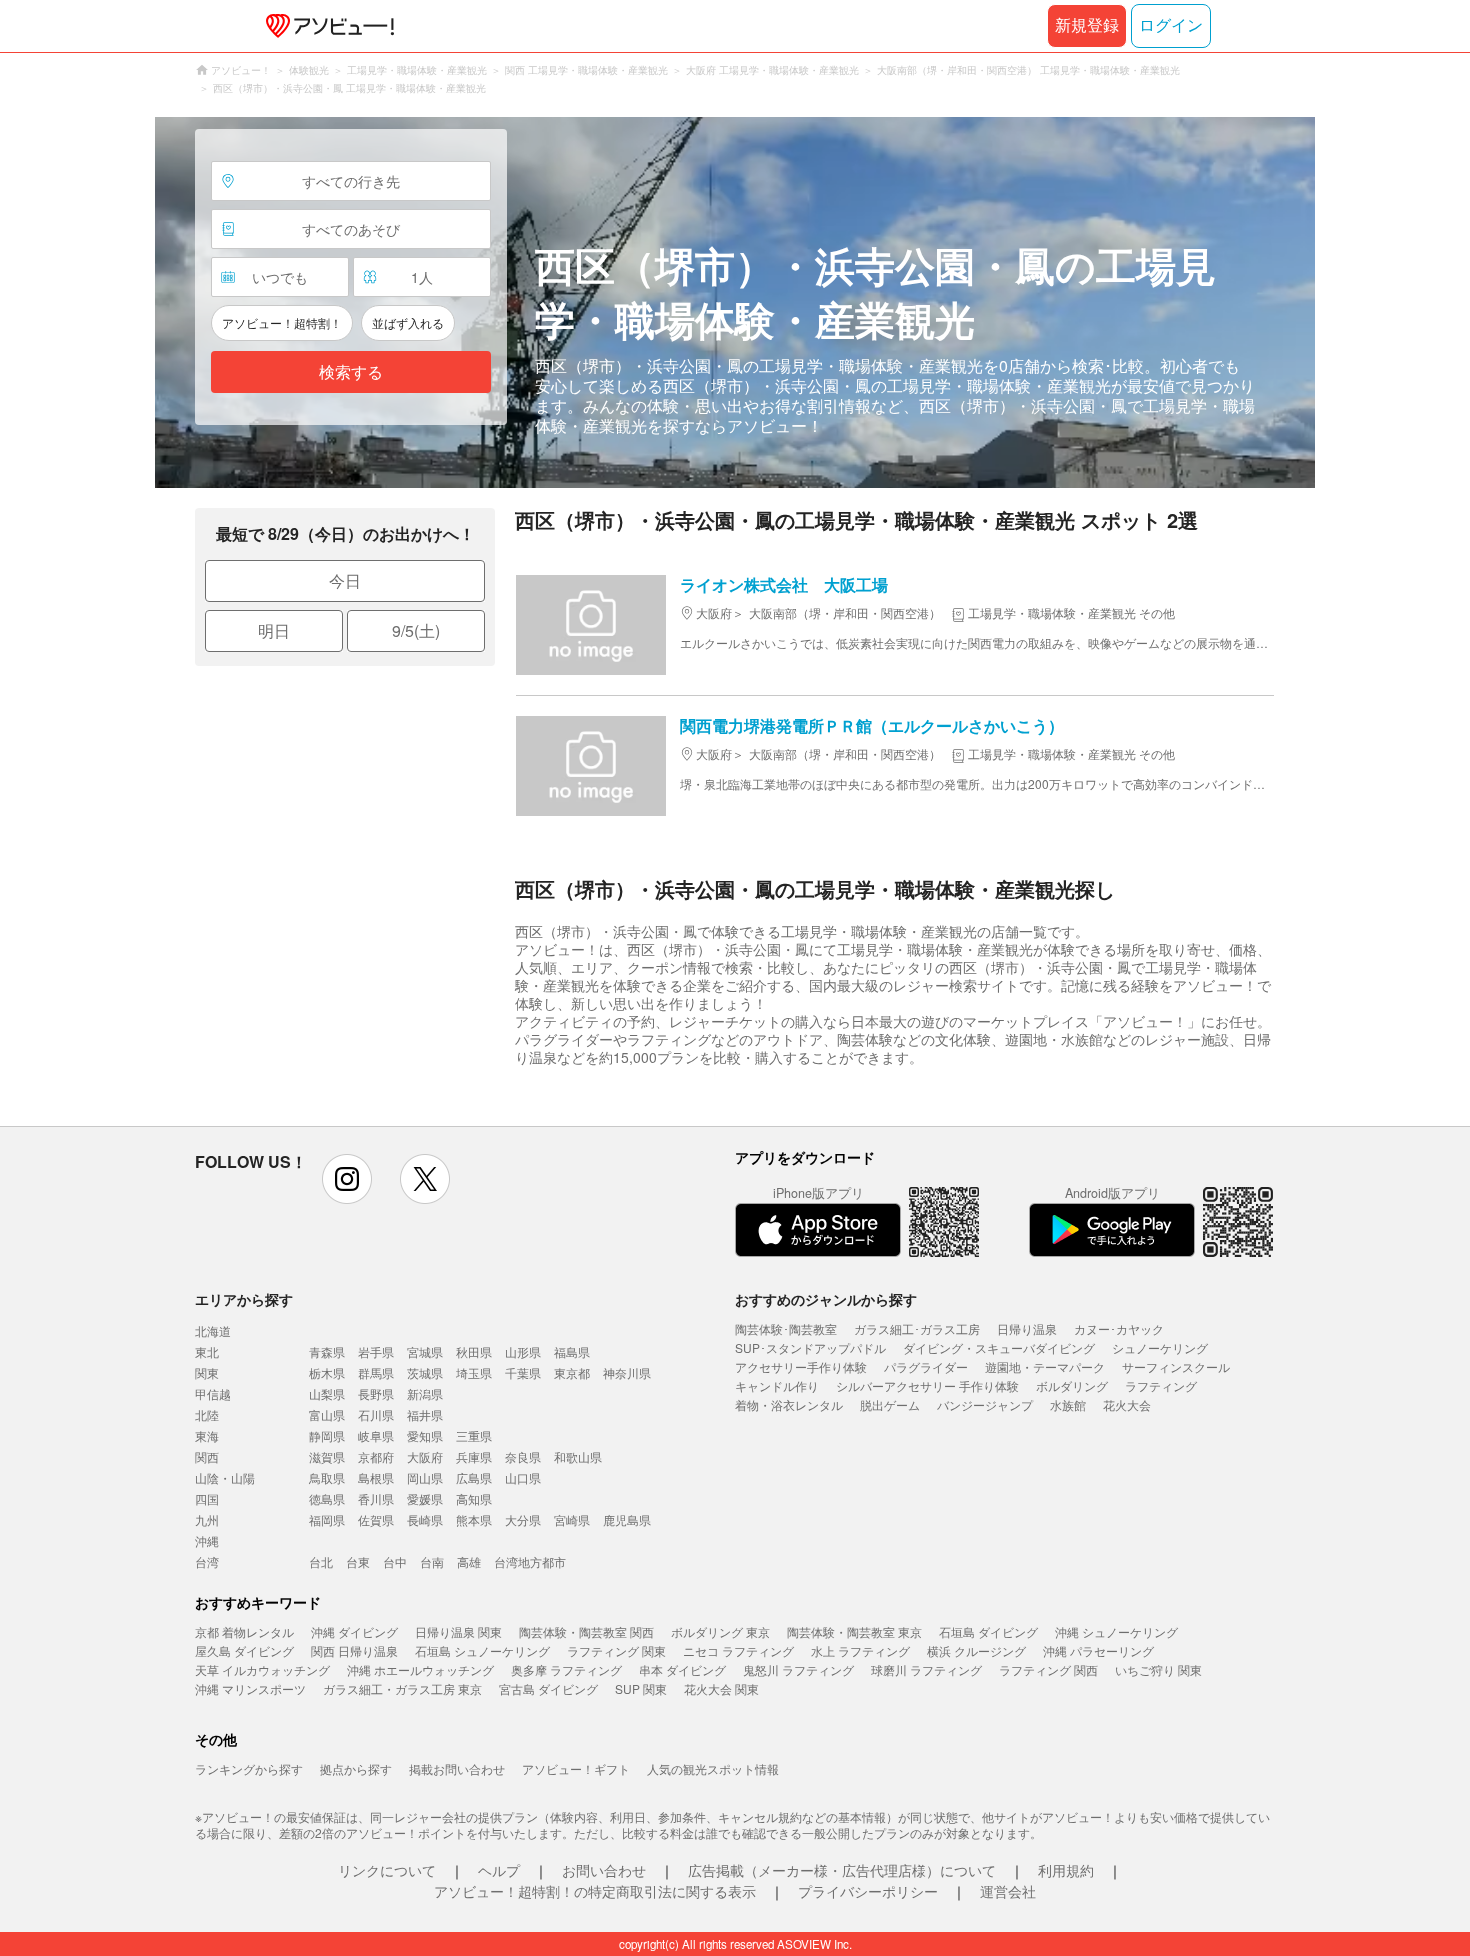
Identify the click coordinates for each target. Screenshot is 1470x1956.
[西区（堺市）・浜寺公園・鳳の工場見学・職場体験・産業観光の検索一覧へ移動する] (735, 302)
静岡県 (327, 1435)
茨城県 (425, 1372)
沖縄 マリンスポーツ (250, 1688)
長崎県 (425, 1519)
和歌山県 (578, 1456)
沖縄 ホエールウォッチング (420, 1669)
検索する (351, 372)
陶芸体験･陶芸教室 (786, 1328)
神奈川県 (627, 1372)
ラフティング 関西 (1048, 1669)
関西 (207, 1456)
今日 (345, 580)
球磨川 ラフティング (926, 1669)
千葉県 (523, 1372)
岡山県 (425, 1477)
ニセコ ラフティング (738, 1650)
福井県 (425, 1414)
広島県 (474, 1477)
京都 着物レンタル (244, 1631)
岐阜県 (376, 1435)
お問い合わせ (604, 1870)
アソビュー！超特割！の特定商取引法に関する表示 (595, 1891)
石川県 (376, 1414)
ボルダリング (1072, 1385)
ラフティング (1161, 1385)
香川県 (376, 1498)
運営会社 (1008, 1891)
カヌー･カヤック (1119, 1328)
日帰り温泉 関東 (458, 1631)
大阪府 (425, 1456)
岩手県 (376, 1351)
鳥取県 (327, 1477)
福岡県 (327, 1519)
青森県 (327, 1351)
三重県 (474, 1435)
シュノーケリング (1160, 1347)
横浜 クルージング (976, 1650)
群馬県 (376, 1372)
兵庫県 (474, 1456)
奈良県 (523, 1456)
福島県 (572, 1351)
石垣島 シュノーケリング (482, 1650)
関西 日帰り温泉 (354, 1650)
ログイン (1171, 25)
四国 (207, 1498)
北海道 (213, 1330)
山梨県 (327, 1393)
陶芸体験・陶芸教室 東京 (854, 1631)
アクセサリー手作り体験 (801, 1366)
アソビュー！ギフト (576, 1768)
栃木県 (327, 1372)
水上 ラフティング (860, 1650)
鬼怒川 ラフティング (798, 1669)
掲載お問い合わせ (457, 1768)
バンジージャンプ (985, 1404)
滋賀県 (327, 1456)
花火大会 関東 (721, 1688)
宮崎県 (572, 1519)
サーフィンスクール (1176, 1366)
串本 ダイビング (682, 1669)
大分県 (523, 1519)
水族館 (1068, 1404)
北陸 (207, 1414)
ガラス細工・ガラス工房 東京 (402, 1688)
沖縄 (207, 1540)
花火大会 (1127, 1404)
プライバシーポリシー (868, 1891)
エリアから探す (244, 1299)
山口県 (523, 1477)
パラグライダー (926, 1366)
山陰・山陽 (225, 1477)
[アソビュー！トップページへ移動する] (326, 26)
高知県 (474, 1498)
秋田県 (474, 1351)
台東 (358, 1561)
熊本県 (474, 1519)
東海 (207, 1435)
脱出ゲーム (890, 1404)
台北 (321, 1561)
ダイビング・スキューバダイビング (999, 1347)
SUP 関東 (641, 1688)
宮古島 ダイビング (548, 1688)
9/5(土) (416, 630)
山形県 (523, 1351)
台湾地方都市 (530, 1561)
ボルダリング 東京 (720, 1631)
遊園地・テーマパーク (1045, 1366)
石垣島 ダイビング (988, 1631)
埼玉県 (474, 1372)
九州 (207, 1519)
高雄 (469, 1561)
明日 (274, 630)
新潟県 (425, 1393)
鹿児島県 (627, 1519)
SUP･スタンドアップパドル (810, 1347)
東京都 (572, 1372)
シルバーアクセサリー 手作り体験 (927, 1385)
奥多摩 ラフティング (566, 1669)
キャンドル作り (777, 1385)
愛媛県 (425, 1498)
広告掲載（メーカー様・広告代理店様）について (842, 1870)
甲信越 (213, 1393)
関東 (207, 1372)
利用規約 (1066, 1870)
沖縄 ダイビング (354, 1631)
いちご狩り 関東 (1158, 1669)
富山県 (327, 1414)
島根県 (376, 1477)
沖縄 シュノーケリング (1116, 1631)
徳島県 (327, 1498)
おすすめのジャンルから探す (826, 1299)
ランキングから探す (249, 1768)
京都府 (376, 1456)
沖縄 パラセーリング (1098, 1650)
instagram (347, 1179)
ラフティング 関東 (616, 1650)
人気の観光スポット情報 (713, 1768)
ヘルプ (499, 1870)
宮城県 (425, 1351)
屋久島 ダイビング (244, 1650)
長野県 (376, 1393)
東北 (207, 1351)
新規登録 (1087, 25)
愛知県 (425, 1435)
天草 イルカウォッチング (262, 1669)
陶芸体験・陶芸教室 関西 (586, 1631)
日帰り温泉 (1027, 1328)
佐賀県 (376, 1519)
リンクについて (387, 1870)
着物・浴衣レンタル (789, 1404)
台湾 (207, 1561)
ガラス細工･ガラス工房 (917, 1328)
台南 (432, 1561)
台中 (395, 1561)
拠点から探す (356, 1768)
